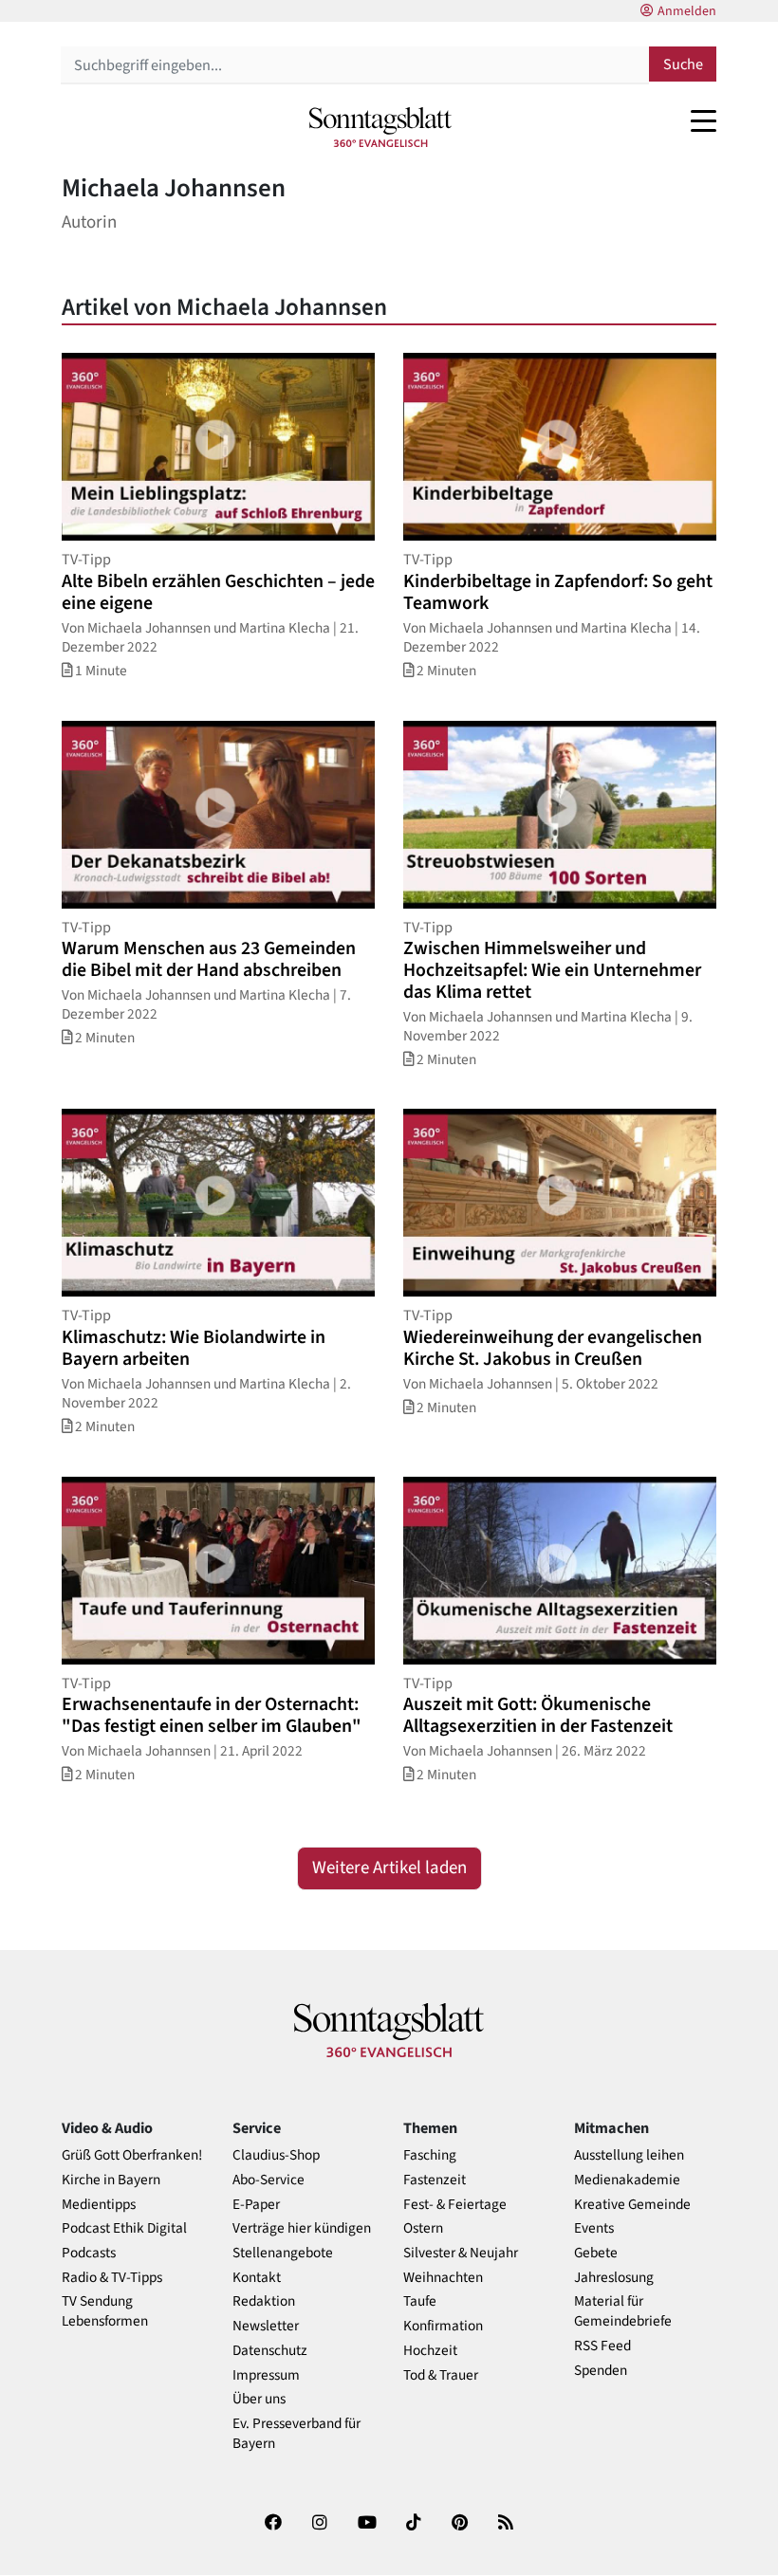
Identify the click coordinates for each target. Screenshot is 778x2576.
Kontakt (257, 2278)
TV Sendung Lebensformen (105, 2311)
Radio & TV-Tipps (112, 2278)
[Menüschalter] (704, 120)
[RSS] (506, 2526)
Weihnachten (443, 2278)
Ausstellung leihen (629, 2155)
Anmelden (687, 11)
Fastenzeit (435, 2180)
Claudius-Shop (276, 2155)
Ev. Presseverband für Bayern (296, 2434)
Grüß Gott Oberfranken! (132, 2155)
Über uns (259, 2399)
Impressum (266, 2375)
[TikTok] (414, 2526)
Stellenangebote (283, 2253)
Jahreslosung (614, 2278)
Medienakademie (627, 2180)
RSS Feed (602, 2346)
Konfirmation (443, 2326)
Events (594, 2228)
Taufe (420, 2301)
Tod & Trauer (441, 2375)
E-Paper (256, 2205)
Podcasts (89, 2253)
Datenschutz (270, 2351)
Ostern (423, 2228)
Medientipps (99, 2205)
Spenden (601, 2371)
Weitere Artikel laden (389, 1868)
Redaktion (264, 2301)
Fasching (430, 2155)
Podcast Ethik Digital (124, 2228)
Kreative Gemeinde (632, 2205)
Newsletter (266, 2326)
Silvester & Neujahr (461, 2253)
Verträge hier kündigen (302, 2228)
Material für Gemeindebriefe (623, 2311)
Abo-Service (269, 2180)
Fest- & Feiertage (455, 2205)
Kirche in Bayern (111, 2180)
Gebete (596, 2253)
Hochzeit (430, 2351)
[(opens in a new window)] (273, 2526)
